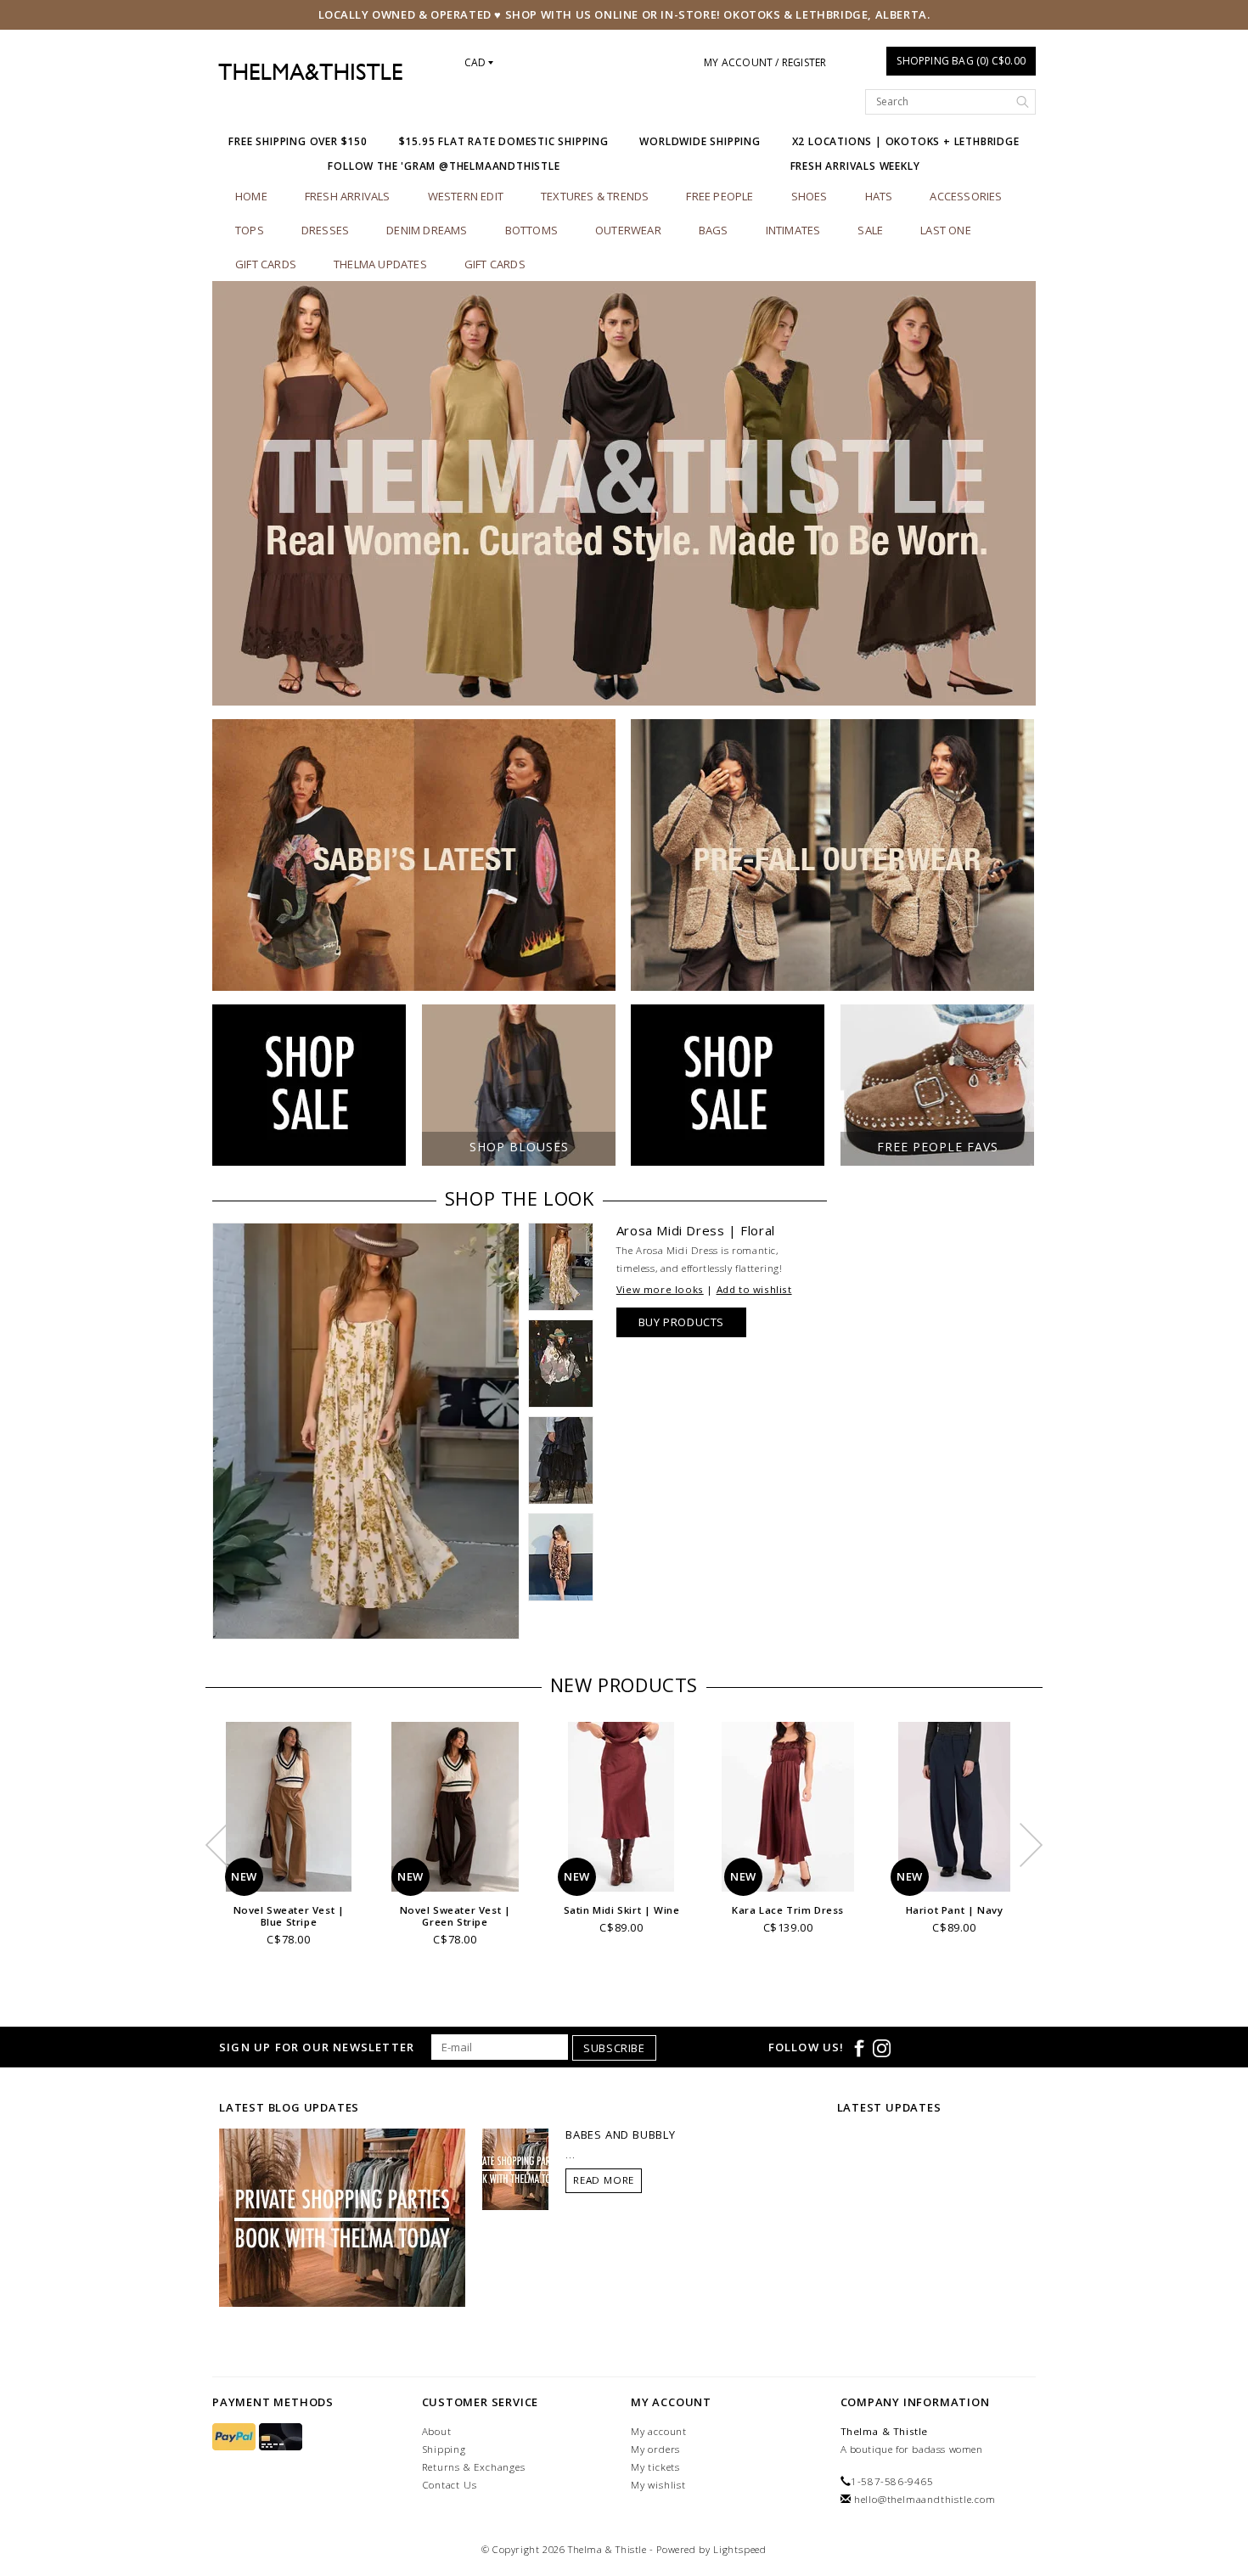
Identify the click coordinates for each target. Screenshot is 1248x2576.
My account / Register (765, 62)
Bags (714, 230)
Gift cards (266, 264)
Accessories (966, 196)
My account (659, 2431)
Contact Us (450, 2485)
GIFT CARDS (495, 264)
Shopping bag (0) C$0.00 (961, 61)
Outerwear (628, 230)
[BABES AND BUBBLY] (515, 2168)
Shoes (810, 196)
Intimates (793, 230)
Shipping (444, 2449)
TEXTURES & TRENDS (595, 196)
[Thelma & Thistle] (310, 72)
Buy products (681, 1322)
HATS (879, 196)
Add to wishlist (754, 1289)
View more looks (660, 1289)
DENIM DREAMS (427, 230)
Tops (250, 230)
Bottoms (531, 230)
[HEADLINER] (624, 493)
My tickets (655, 2467)
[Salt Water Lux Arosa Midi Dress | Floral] (366, 1431)
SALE (870, 230)
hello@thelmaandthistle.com (925, 2499)
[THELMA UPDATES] (342, 2217)
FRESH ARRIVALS (348, 196)
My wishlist (658, 2485)
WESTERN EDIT (466, 196)
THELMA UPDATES (380, 264)
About (437, 2431)
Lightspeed (740, 2549)
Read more (604, 2180)
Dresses (325, 230)
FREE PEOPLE (720, 196)
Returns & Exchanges (474, 2467)
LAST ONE (946, 230)
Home (251, 196)
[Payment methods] (236, 2437)
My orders (655, 2449)
